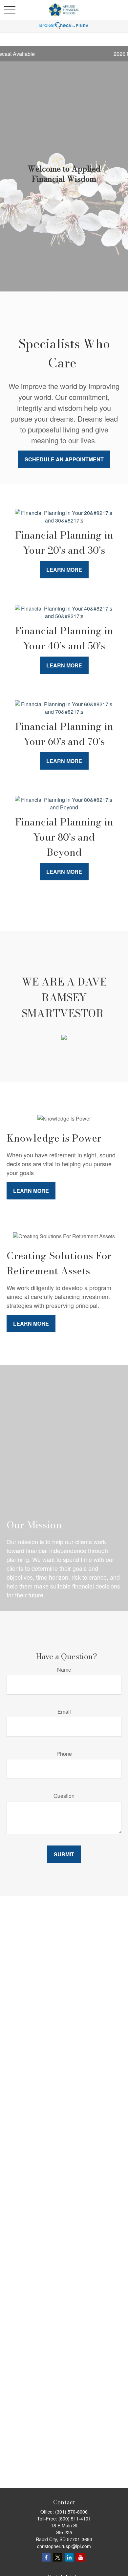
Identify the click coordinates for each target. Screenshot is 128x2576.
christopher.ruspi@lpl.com (64, 2546)
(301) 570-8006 (71, 2512)
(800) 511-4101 (75, 2518)
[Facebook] (46, 2557)
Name (64, 1670)
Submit (64, 1854)
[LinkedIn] (69, 2557)
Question (64, 1796)
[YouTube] (81, 2557)
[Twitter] (58, 2557)
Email (64, 1712)
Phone (64, 1754)
